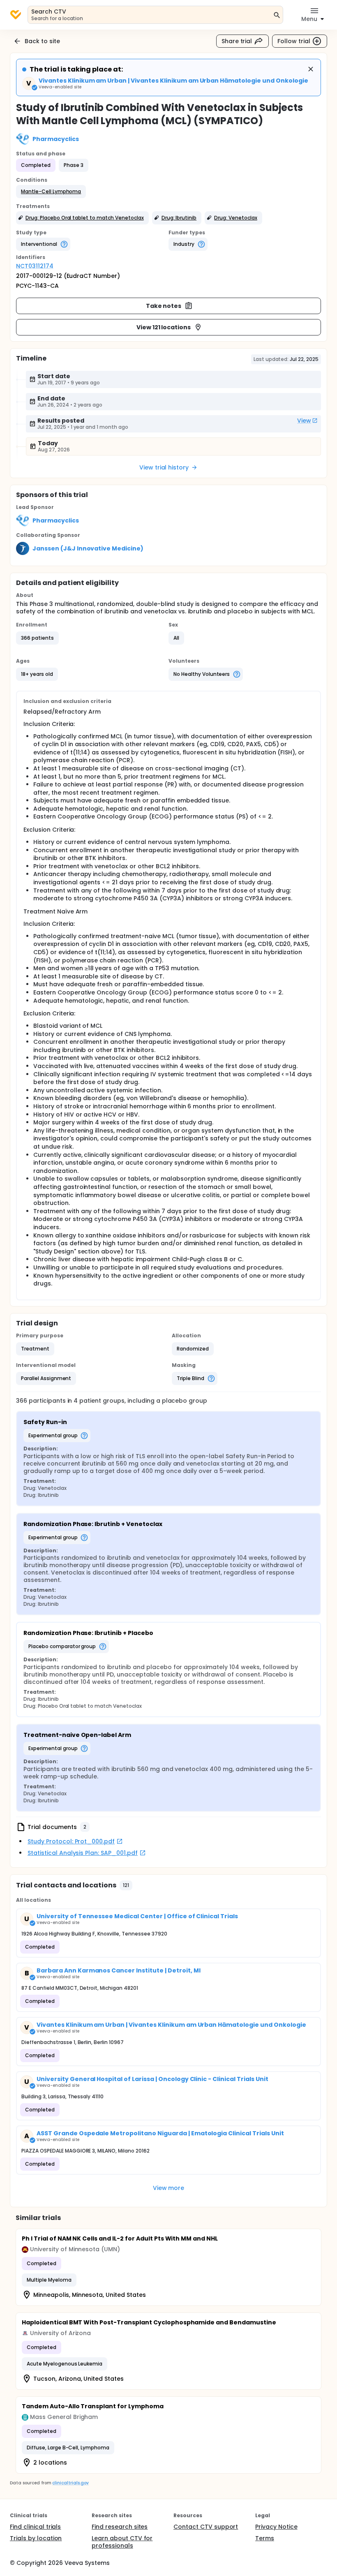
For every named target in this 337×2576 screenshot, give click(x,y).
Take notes (164, 306)
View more (169, 2188)
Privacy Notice (276, 2527)
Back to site (42, 41)
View (304, 421)
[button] (51, 192)
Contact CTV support (206, 2527)
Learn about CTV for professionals (122, 2542)
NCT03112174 (35, 266)
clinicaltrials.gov (70, 2483)
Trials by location (36, 2538)
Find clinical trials (35, 2527)
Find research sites (120, 2527)
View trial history (164, 467)
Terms (265, 2538)
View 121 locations (164, 327)
